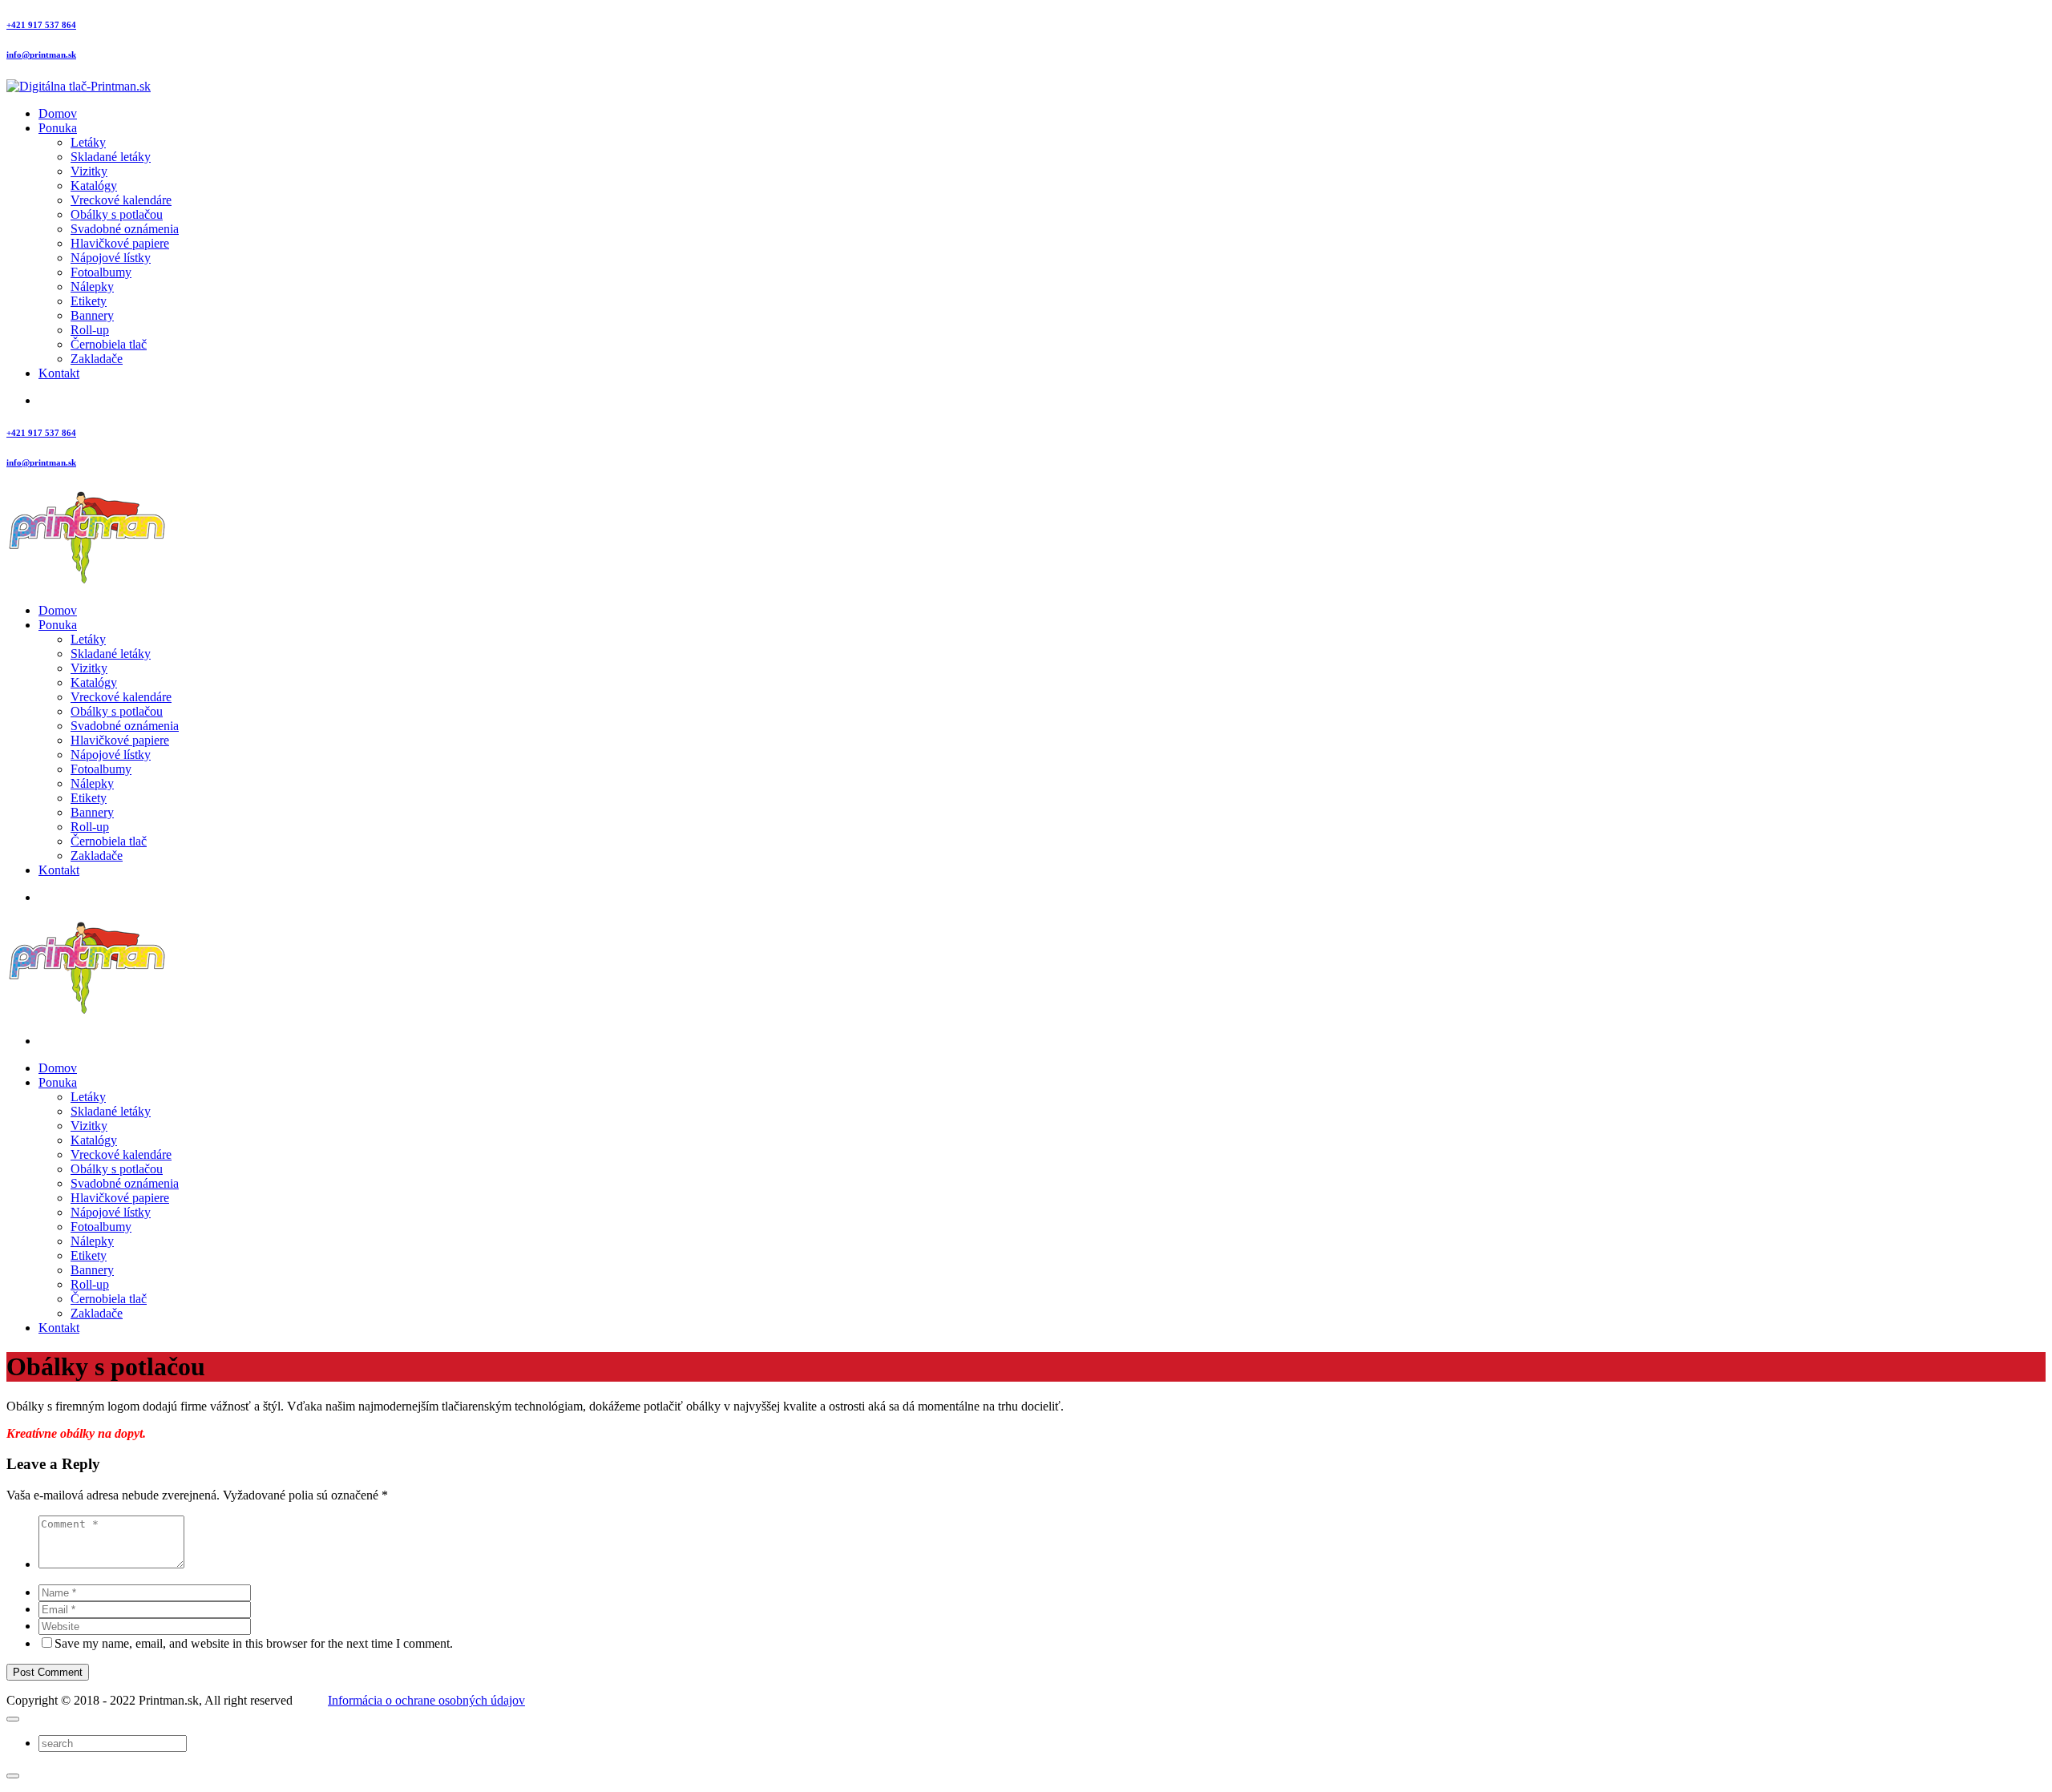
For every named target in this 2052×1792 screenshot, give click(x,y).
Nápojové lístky (111, 258)
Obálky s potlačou (117, 214)
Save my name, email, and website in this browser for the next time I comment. (254, 1643)
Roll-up (90, 330)
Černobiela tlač (109, 344)
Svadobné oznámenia (125, 229)
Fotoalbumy (101, 272)
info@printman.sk (41, 54)
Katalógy (94, 186)
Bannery (92, 315)
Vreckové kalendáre (121, 200)
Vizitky (89, 171)
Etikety (89, 301)
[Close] (13, 1719)
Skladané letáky (111, 157)
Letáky (88, 142)
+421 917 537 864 (41, 25)
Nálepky (92, 287)
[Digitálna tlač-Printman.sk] (79, 86)
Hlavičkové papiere (120, 243)
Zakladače (97, 359)
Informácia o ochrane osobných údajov (426, 1700)
